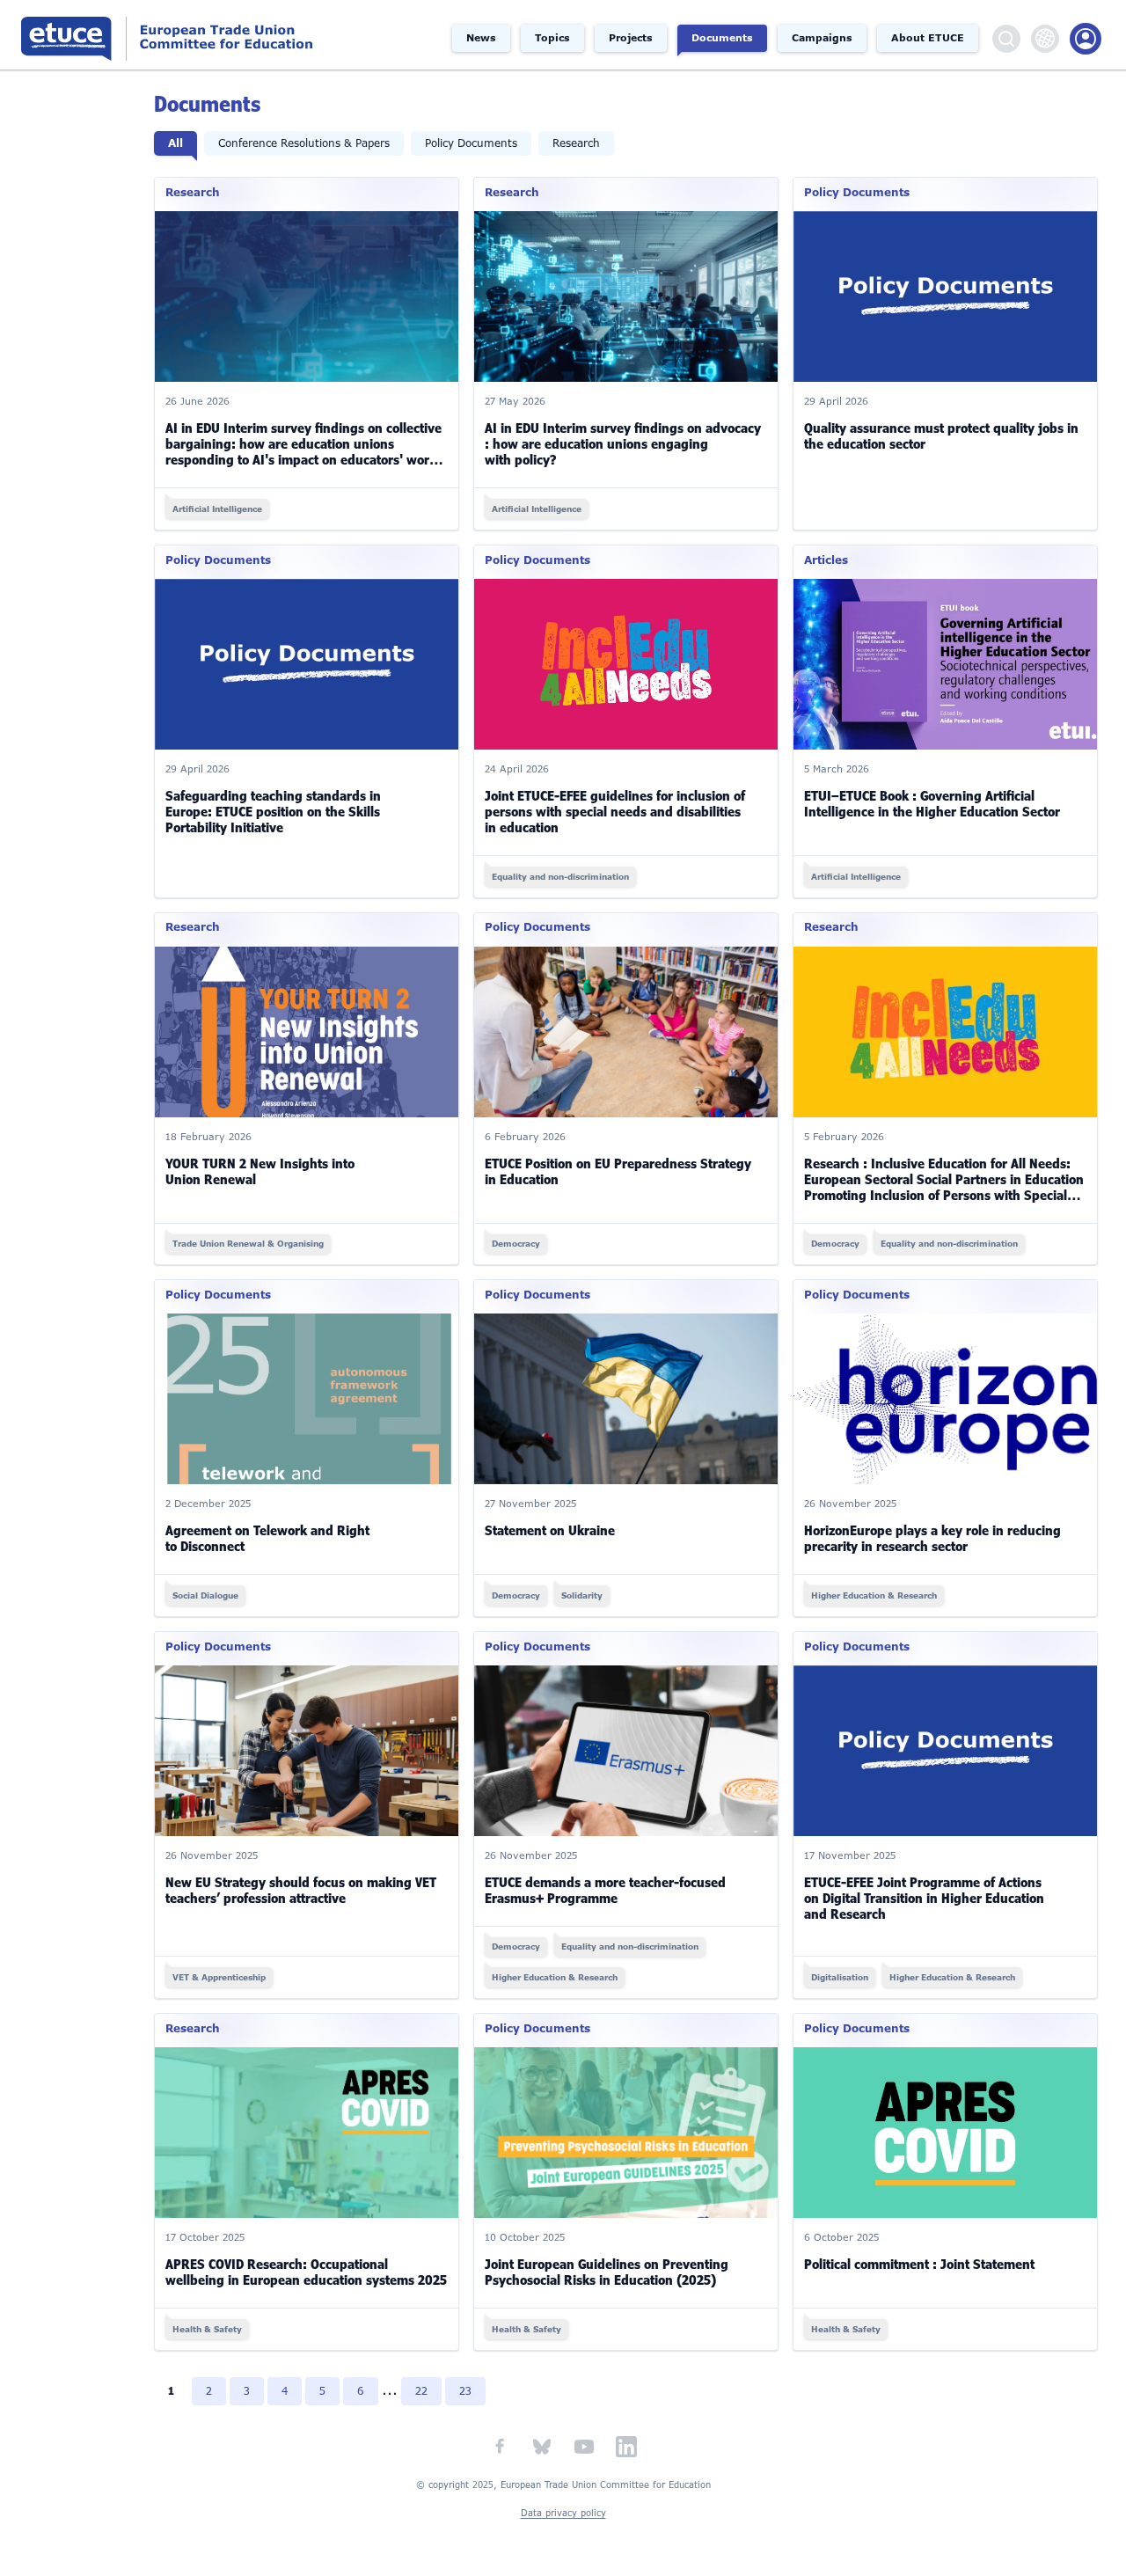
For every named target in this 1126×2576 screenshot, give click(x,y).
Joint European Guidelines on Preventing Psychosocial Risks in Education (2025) (607, 2272)
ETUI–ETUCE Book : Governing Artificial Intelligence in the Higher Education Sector (932, 804)
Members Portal (1086, 39)
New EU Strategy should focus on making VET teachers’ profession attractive (301, 1891)
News (481, 38)
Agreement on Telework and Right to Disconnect (267, 1539)
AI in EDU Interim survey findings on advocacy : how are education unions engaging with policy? (623, 444)
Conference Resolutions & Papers (304, 143)
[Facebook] (500, 2447)
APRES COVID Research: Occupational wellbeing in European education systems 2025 (306, 2272)
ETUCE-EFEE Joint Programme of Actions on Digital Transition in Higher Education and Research (924, 1899)
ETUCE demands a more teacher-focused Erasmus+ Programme (605, 1891)
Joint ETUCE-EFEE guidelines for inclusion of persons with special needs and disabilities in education (615, 812)
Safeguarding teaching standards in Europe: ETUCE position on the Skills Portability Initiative (273, 812)
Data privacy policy (563, 2513)
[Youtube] (584, 2447)
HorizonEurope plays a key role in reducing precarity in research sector (932, 1539)
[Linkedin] (626, 2447)
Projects (631, 38)
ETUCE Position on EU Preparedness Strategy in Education (618, 1172)
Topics (552, 38)
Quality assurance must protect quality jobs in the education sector (941, 436)
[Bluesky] (542, 2447)
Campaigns (822, 38)
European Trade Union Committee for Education (176, 35)
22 (421, 2391)
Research (576, 143)
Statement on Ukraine (550, 1531)
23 (465, 2391)
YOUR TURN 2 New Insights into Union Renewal (260, 1172)
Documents (722, 38)
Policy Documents (471, 143)
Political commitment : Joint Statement (919, 2265)
